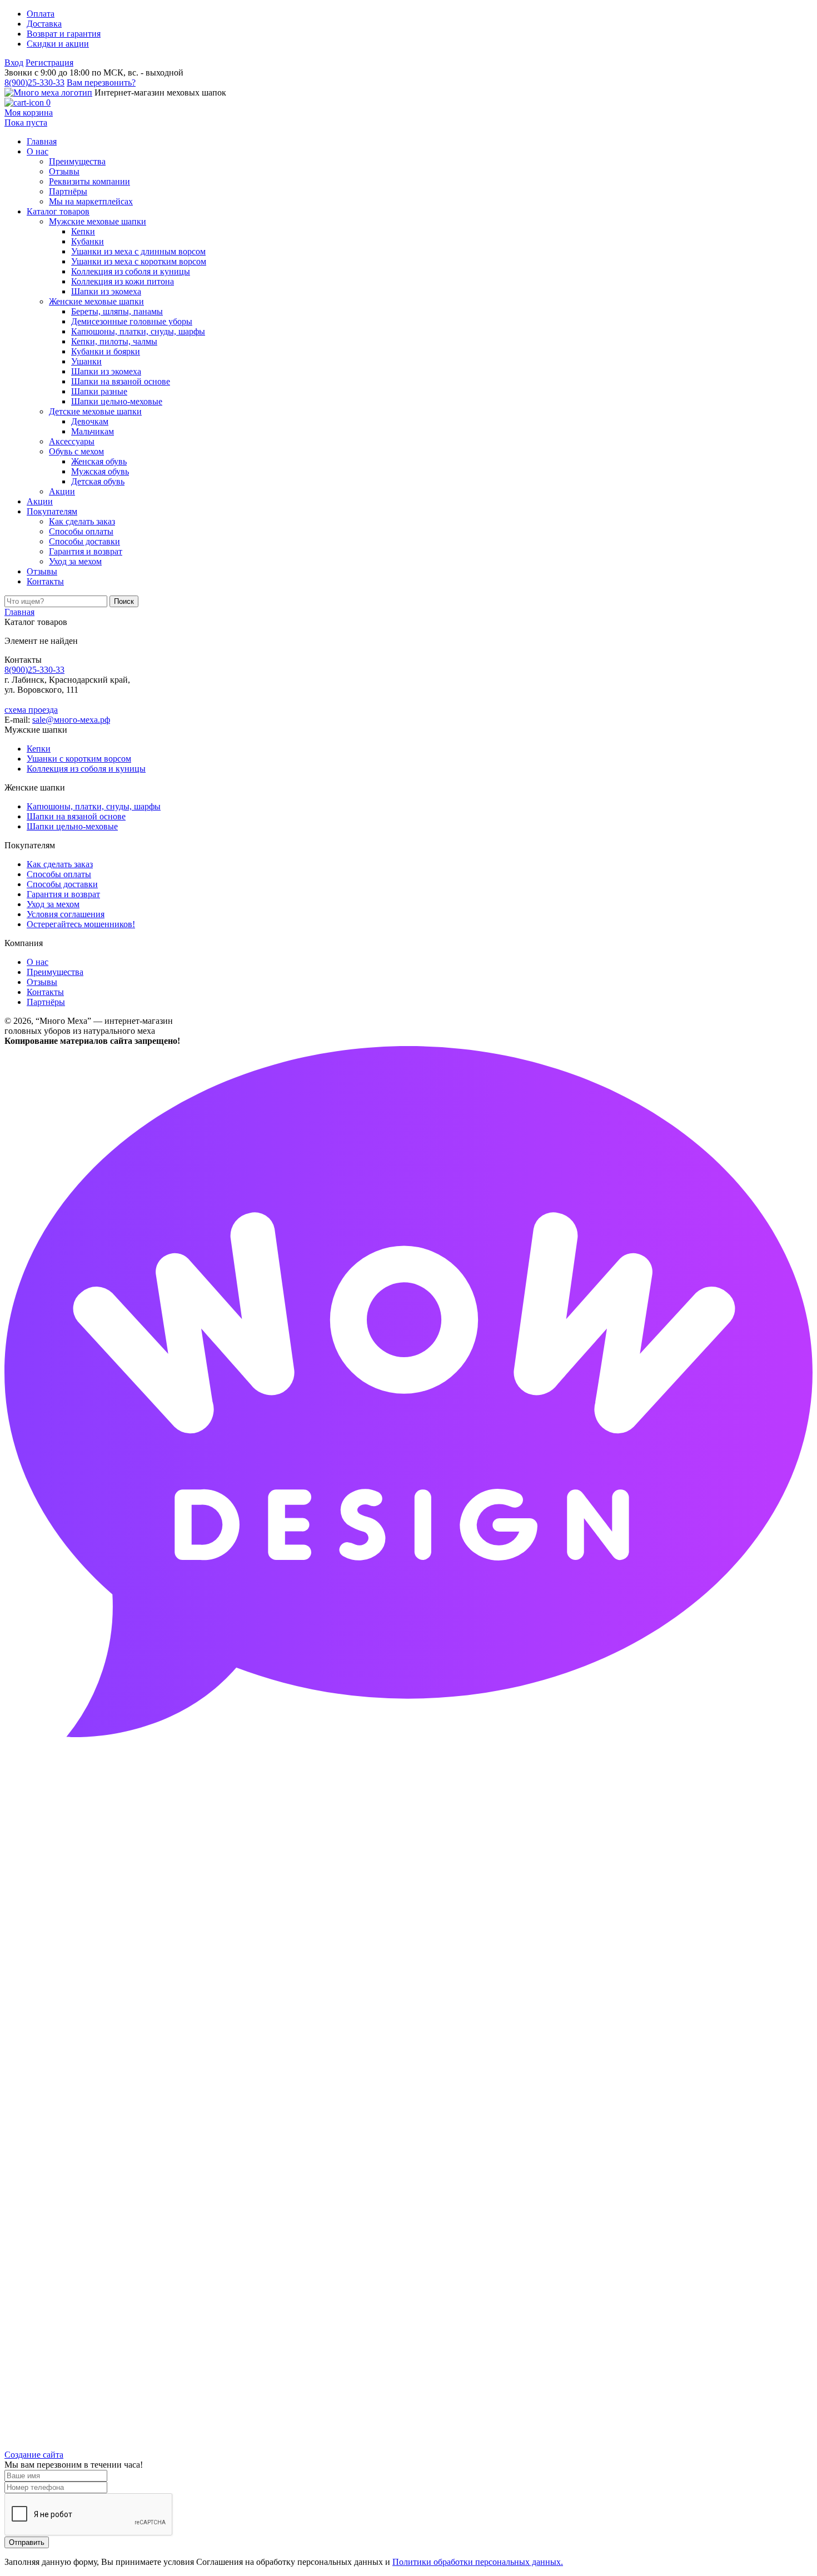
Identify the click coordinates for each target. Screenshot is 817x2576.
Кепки (39, 749)
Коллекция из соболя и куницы (86, 769)
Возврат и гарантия (64, 34)
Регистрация (49, 62)
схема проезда (31, 710)
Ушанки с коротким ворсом (79, 759)
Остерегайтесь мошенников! (81, 924)
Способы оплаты (59, 874)
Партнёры (46, 1002)
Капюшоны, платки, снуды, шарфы (94, 806)
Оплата (41, 14)
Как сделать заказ (60, 864)
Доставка (44, 24)
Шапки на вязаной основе (76, 816)
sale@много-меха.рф (71, 720)
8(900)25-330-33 (34, 82)
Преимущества (55, 972)
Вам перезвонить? (101, 82)
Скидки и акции (58, 44)
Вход (14, 62)
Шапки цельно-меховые (72, 826)
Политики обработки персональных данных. (478, 2562)
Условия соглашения (66, 914)
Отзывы (42, 982)
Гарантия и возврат (63, 894)
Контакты (45, 992)
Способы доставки (62, 884)
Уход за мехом (53, 904)
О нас (38, 962)
